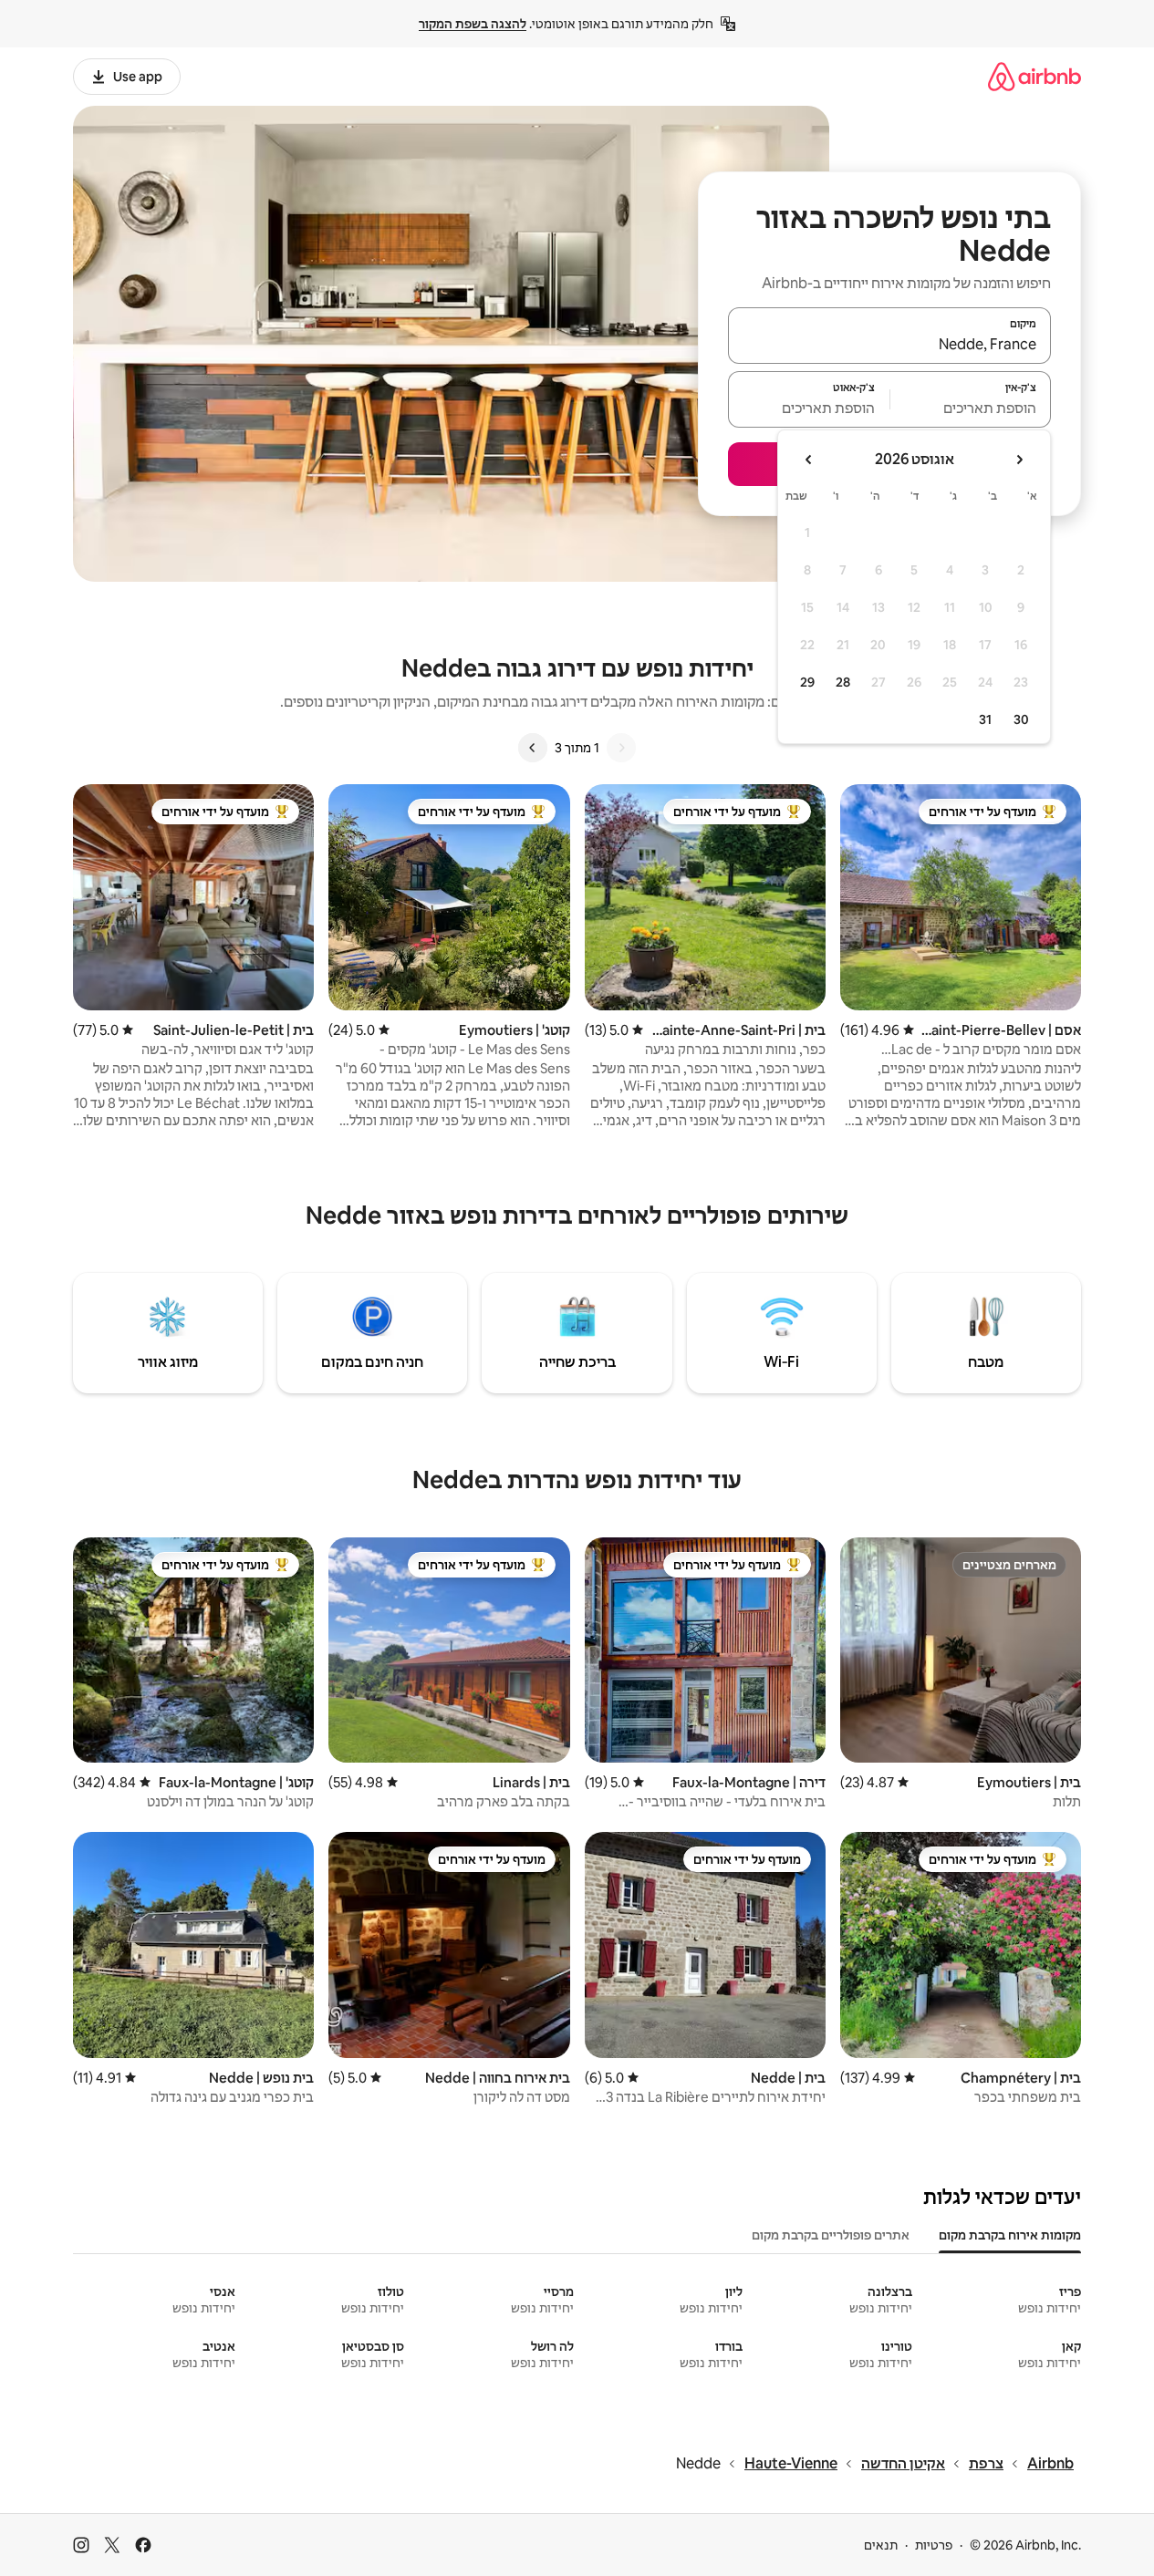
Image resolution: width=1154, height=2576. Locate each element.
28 (843, 682)
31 (985, 719)
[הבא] (533, 748)
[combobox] (889, 344)
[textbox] (971, 408)
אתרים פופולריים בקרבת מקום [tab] (831, 2235)
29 (807, 682)
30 (1021, 719)
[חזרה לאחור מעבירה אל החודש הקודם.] (1019, 460)
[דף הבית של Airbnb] (1034, 76)
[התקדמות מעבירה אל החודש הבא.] (809, 460)
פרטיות (934, 2545)
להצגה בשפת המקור (473, 24)
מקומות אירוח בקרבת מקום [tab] (1010, 2235)
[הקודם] (621, 748)
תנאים (881, 2545)
